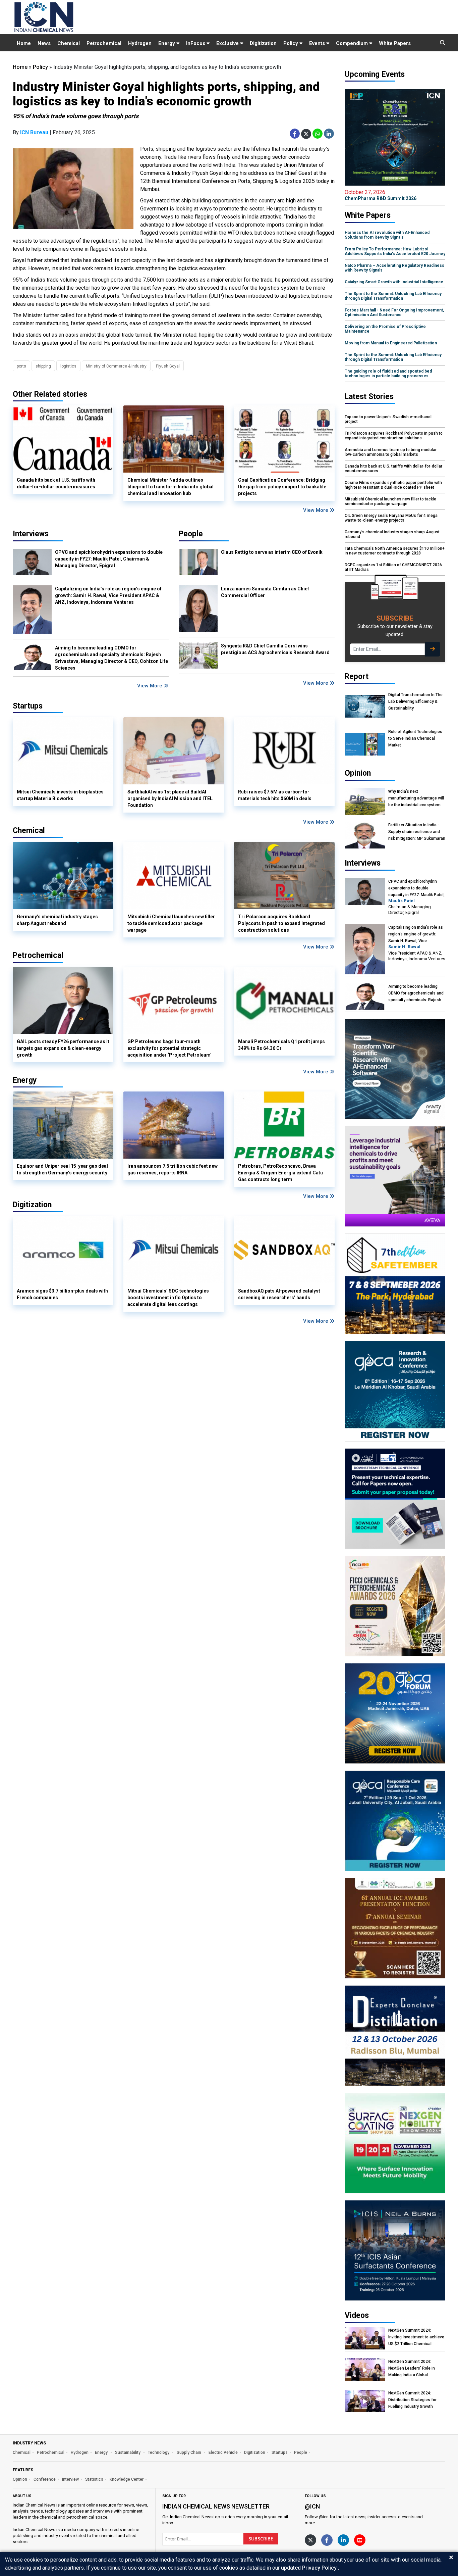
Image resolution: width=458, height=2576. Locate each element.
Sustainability (128, 2452)
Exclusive (228, 43)
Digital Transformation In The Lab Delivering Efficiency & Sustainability (415, 701)
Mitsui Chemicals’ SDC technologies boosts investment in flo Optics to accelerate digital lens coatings (168, 1298)
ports (21, 366)
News (44, 43)
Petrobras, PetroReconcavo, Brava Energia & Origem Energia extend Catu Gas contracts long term (280, 1173)
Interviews (31, 534)
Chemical (69, 43)
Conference (45, 2479)
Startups (280, 2452)
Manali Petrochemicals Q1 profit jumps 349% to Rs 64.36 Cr (281, 1045)
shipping (43, 366)
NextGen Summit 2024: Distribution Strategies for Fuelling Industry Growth (412, 2400)
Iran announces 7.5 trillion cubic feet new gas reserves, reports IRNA (173, 1169)
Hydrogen (140, 43)
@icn (312, 2506)
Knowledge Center (127, 2479)
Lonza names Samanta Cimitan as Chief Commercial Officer (265, 592)
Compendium (353, 43)
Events (318, 43)
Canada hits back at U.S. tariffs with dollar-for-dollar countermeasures (56, 483)
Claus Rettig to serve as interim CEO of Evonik (272, 552)
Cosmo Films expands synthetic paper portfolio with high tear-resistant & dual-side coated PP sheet (393, 485)
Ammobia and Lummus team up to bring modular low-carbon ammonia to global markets (391, 452)
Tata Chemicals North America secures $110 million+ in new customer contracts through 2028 (395, 551)
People (191, 534)
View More (316, 510)
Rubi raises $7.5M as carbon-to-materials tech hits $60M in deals (275, 795)
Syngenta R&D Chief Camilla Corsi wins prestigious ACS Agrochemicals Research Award (275, 649)
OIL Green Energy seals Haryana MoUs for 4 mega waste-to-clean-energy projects (391, 518)
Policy (291, 43)
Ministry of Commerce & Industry (116, 366)
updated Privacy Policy (309, 2568)
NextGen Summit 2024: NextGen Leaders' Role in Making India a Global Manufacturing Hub (412, 2368)
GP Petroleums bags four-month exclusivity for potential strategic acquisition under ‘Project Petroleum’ (169, 1048)
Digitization (263, 43)
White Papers (395, 43)
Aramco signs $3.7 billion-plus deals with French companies (62, 1294)
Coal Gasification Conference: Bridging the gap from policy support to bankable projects (282, 487)
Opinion (20, 2479)
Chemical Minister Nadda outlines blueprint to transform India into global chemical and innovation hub (170, 487)
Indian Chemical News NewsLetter (216, 2506)
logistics (68, 366)
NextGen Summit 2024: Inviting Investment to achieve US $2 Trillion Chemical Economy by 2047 (416, 2337)
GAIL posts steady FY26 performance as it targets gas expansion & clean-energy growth (63, 1048)
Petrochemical (104, 43)
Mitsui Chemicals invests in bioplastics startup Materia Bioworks (60, 795)
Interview (70, 2479)
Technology (159, 2452)
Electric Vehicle (223, 2452)
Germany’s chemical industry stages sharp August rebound (57, 920)
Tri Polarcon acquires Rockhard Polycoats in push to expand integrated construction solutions (281, 923)
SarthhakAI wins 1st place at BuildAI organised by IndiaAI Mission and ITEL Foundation (170, 798)
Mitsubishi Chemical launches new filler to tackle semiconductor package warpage (171, 923)
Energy (167, 43)
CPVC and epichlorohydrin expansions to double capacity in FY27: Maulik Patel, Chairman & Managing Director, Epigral (109, 559)
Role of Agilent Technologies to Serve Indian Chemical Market (415, 738)
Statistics (94, 2479)
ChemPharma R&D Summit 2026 (381, 195)
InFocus (196, 43)
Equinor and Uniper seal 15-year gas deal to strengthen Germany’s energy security (62, 1169)
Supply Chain (189, 2452)
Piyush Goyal (168, 366)
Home (24, 43)
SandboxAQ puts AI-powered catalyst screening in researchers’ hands (279, 1294)
